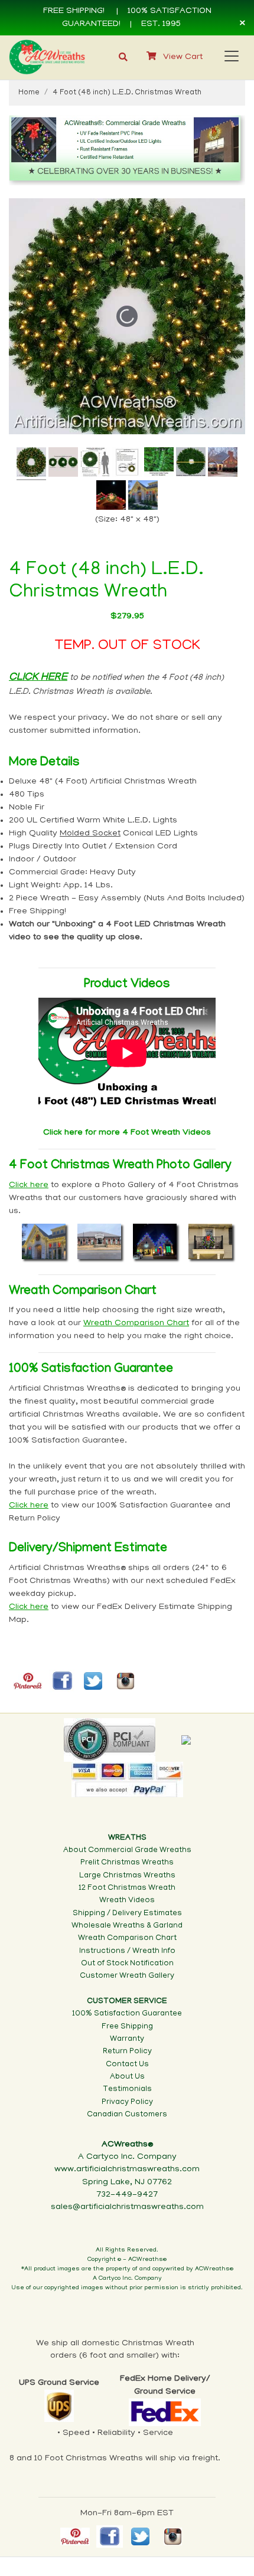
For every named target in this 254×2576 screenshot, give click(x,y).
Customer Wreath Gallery (127, 1976)
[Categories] (229, 54)
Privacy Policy (127, 2103)
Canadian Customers (127, 2115)
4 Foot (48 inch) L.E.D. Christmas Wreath (127, 93)
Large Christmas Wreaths (127, 1876)
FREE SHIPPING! (74, 11)
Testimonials (127, 2090)
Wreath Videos (127, 1901)
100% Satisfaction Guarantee (127, 2014)
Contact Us (127, 2065)
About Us (127, 2077)
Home (29, 93)
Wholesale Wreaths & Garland (127, 1926)
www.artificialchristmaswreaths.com (127, 2169)
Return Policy (127, 2052)
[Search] (123, 58)
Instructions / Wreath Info (127, 1951)
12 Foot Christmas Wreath (127, 1888)
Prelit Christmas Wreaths (127, 1863)
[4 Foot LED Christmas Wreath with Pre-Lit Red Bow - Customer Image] (111, 497)
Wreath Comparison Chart (127, 1938)
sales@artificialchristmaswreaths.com (127, 2207)
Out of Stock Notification (127, 1964)
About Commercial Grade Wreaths (127, 1851)
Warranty (127, 2039)
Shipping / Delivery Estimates (127, 1914)
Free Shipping (127, 2027)
